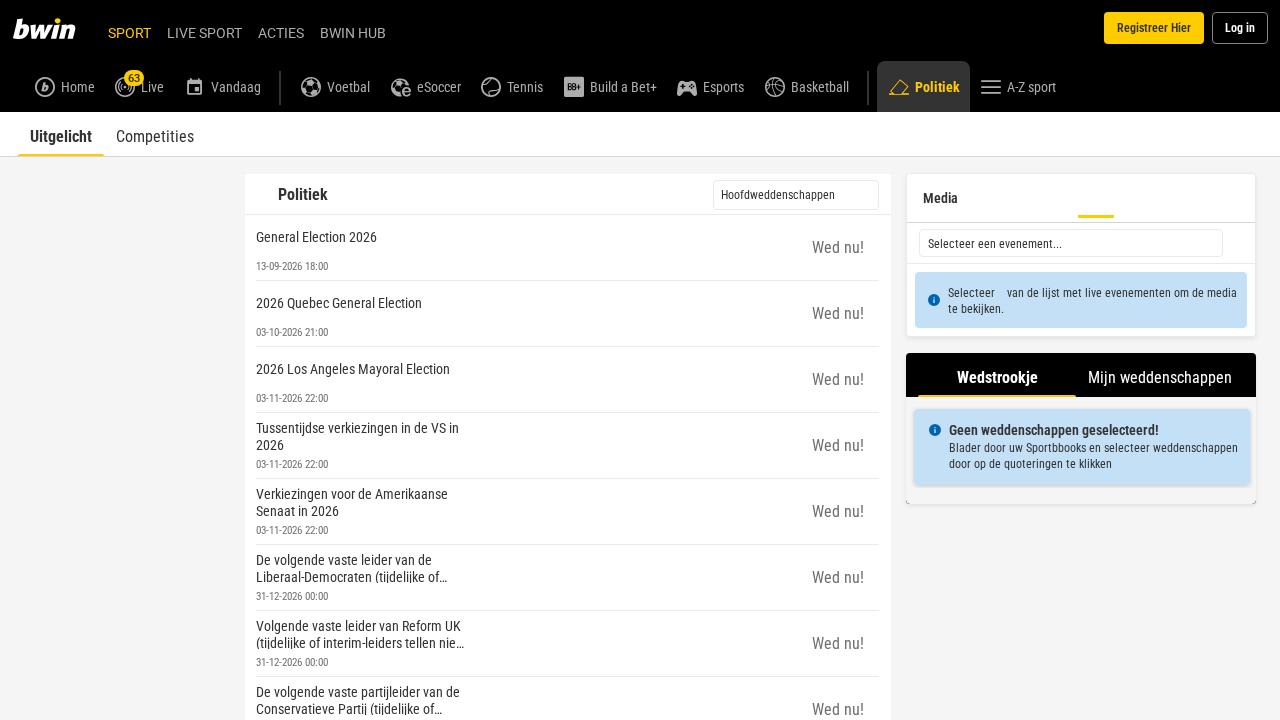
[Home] (56, 28)
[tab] (61, 134)
